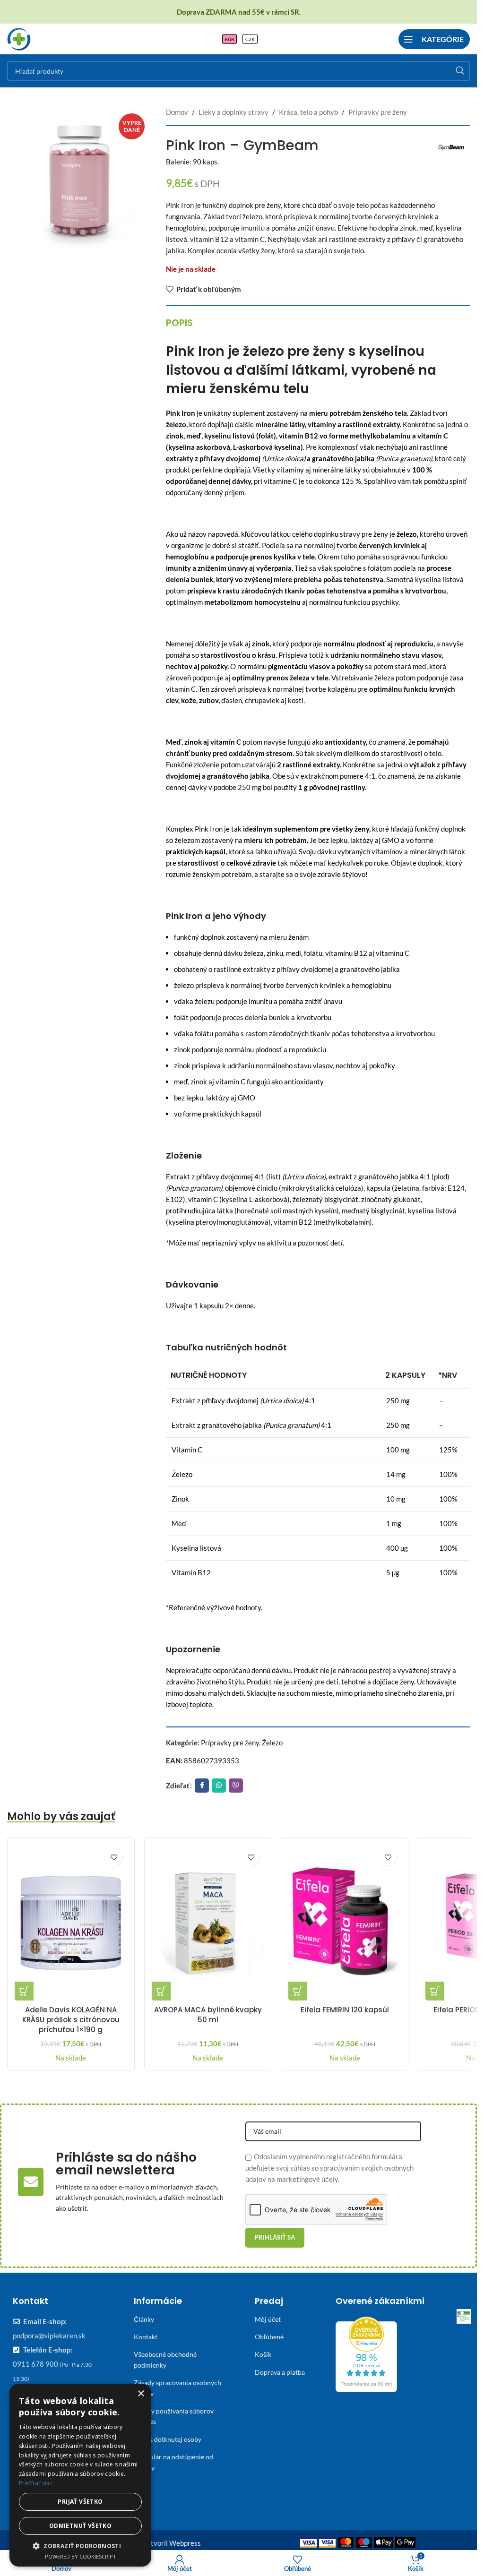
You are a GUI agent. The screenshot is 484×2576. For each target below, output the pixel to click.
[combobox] (238, 71)
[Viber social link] (236, 1786)
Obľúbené (269, 2337)
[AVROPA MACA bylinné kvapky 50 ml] (208, 1923)
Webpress (185, 2543)
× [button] (141, 2394)
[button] (24, 1991)
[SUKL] (464, 2316)
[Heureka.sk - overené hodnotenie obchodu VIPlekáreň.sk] (366, 2353)
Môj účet (268, 2319)
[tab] (179, 323)
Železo (272, 1743)
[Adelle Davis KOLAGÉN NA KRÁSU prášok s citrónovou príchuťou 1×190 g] (71, 1923)
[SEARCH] (460, 71)
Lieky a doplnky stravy (233, 112)
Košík (263, 2354)
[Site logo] (19, 38)
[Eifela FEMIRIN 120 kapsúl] (345, 1923)
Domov (177, 112)
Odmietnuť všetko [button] (80, 2526)
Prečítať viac (36, 2483)
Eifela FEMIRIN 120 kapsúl (345, 2010)
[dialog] (80, 2475)
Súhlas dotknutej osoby (168, 2439)
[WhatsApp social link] (219, 1786)
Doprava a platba (280, 2372)
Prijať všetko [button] (80, 2502)
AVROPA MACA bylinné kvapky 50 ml (208, 2015)
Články (144, 2319)
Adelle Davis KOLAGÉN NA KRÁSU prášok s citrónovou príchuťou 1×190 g (71, 2020)
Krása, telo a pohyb (308, 112)
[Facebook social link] (202, 1786)
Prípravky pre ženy (378, 112)
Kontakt (146, 2337)
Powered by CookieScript (81, 2556)
